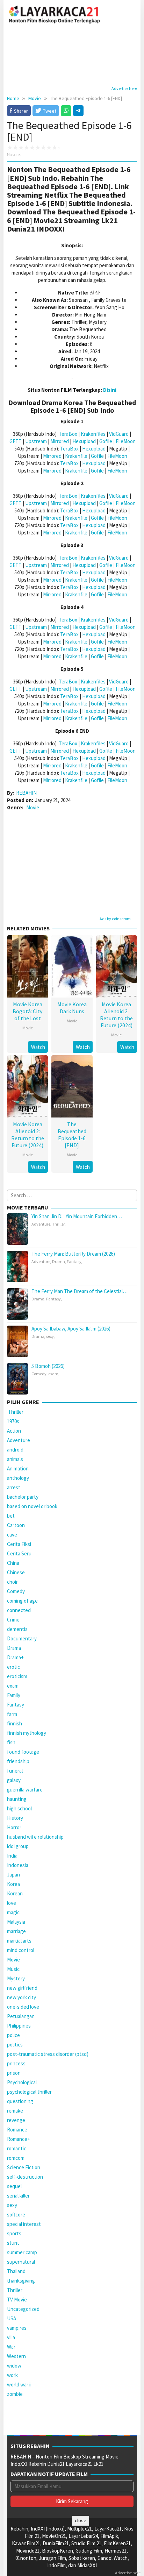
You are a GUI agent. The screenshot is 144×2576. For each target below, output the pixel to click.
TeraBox (68, 434)
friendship (18, 1761)
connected (19, 1610)
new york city (21, 1997)
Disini (110, 390)
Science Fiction (24, 2167)
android (15, 1450)
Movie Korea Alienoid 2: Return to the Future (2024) (116, 1015)
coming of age (22, 1601)
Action (14, 1431)
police (13, 2035)
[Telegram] (78, 111)
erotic (13, 1667)
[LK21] (55, 13)
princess (16, 2063)
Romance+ (19, 2139)
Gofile (106, 441)
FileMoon (126, 441)
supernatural (21, 2262)
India (12, 1856)
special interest (24, 2224)
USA (12, 2318)
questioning (20, 2101)
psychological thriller (29, 2092)
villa (11, 2337)
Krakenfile (76, 456)
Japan (13, 1875)
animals (15, 1459)
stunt (13, 2243)
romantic (17, 2148)
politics (15, 2045)
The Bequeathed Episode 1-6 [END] (72, 1135)
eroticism (17, 1676)
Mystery (16, 1978)
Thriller (58, 1224)
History (15, 1818)
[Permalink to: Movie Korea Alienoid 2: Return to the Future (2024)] (117, 966)
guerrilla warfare (25, 1790)
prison (14, 2073)
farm (12, 1714)
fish (11, 1742)
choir (12, 1582)
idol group (18, 1846)
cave (12, 1535)
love (12, 1903)
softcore (16, 2215)
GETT (16, 441)
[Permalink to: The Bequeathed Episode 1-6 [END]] (72, 1085)
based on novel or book (32, 1506)
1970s (13, 1421)
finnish (15, 1723)
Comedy (39, 1374)
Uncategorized (23, 2309)
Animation (18, 1468)
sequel (14, 2186)
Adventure (41, 1224)
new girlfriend (22, 1988)
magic (13, 1912)
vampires (17, 2328)
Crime (13, 1620)
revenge (16, 2120)
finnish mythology (27, 1733)
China (13, 1563)
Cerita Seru (19, 1553)
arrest (14, 1487)
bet (11, 1516)
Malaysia (16, 1922)
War (11, 2347)
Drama (59, 1261)
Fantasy (74, 1261)
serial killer (18, 2196)
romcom (16, 2158)
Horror (14, 1827)
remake (15, 2111)
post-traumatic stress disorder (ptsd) (48, 2054)
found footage (23, 1752)
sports (14, 2233)
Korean (15, 1893)
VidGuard (119, 434)
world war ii (19, 2385)
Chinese (16, 1572)
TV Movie (17, 2300)
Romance (17, 2130)
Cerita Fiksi (19, 1544)
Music (13, 1969)
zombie (15, 2394)
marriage (16, 1931)
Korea (13, 1884)
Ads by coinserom (115, 919)
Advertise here (124, 88)
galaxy (14, 1780)
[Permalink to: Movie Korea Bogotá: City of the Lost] (27, 966)
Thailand (16, 2271)
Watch (38, 1047)
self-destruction (25, 2177)
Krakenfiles (93, 434)
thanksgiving (21, 2281)
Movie (33, 807)
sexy (50, 1336)
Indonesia (18, 1865)
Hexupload (84, 441)
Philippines (19, 2026)
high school (19, 1808)
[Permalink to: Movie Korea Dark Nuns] (72, 966)
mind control (21, 1950)
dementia (17, 1629)
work (12, 2375)
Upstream (36, 441)
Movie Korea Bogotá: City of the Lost (27, 1011)
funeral (15, 1771)
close (81, 2520)
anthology (18, 1478)
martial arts (19, 1941)
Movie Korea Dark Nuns (72, 1008)
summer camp (22, 2252)
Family (14, 1695)
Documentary (22, 1638)
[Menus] (132, 14)
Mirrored (60, 441)
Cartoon (16, 1525)
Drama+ (15, 1657)
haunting (17, 1799)
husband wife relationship (35, 1837)
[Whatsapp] (66, 111)
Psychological (22, 2082)
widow (14, 2366)
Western (16, 2356)
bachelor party (23, 1497)
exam (53, 1374)
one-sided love (23, 2007)
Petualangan (21, 2016)
